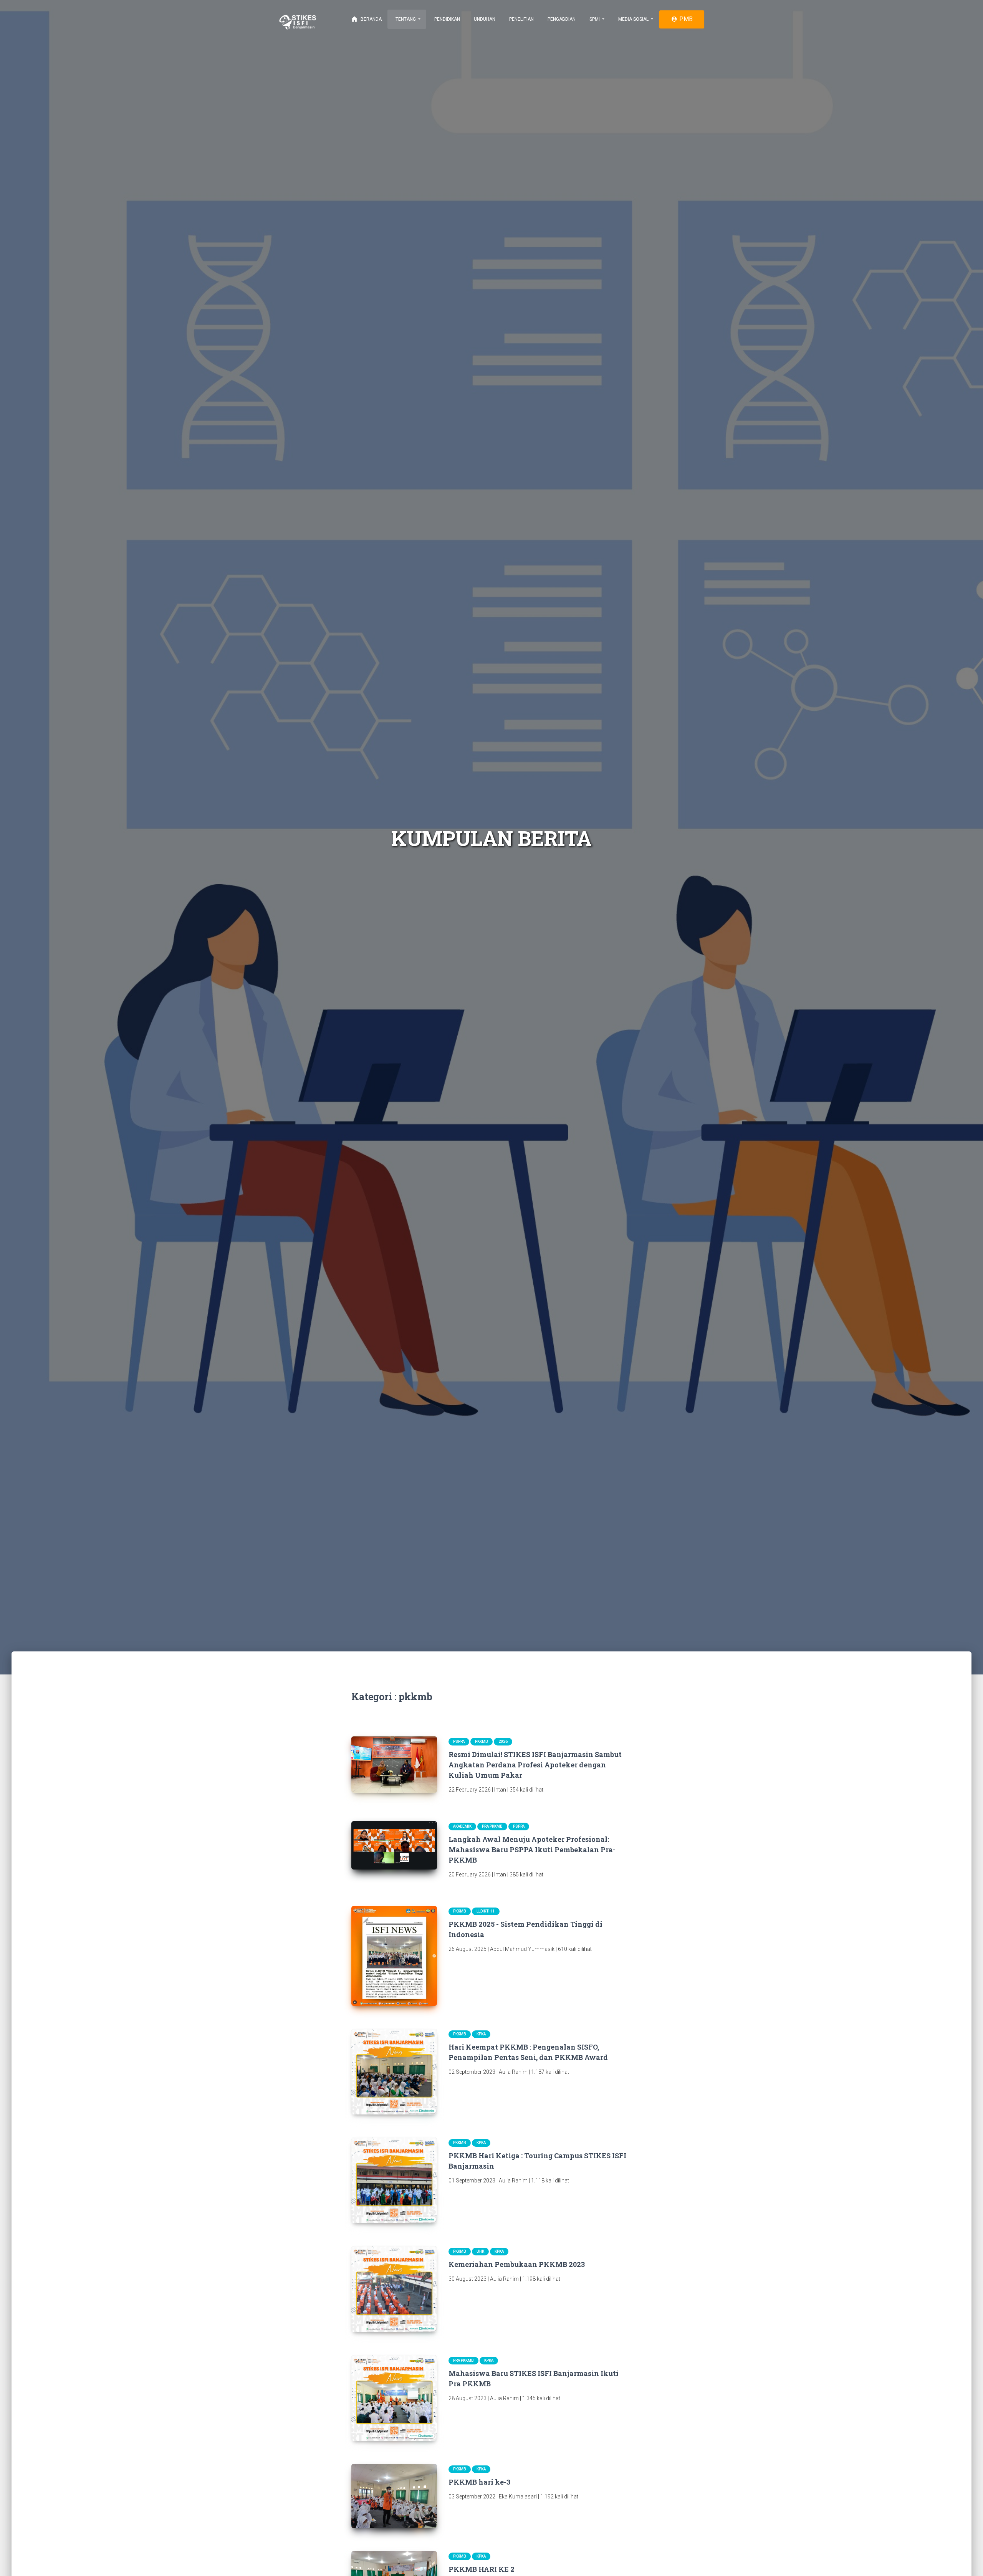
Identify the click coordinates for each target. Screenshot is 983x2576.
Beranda (366, 19)
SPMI (595, 19)
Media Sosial (633, 19)
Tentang (406, 19)
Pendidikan (447, 19)
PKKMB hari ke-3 (479, 2482)
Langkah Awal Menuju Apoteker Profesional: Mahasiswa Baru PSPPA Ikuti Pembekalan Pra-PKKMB (532, 1850)
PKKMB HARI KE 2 (482, 2569)
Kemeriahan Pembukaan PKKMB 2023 (517, 2264)
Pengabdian (561, 19)
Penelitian (521, 19)
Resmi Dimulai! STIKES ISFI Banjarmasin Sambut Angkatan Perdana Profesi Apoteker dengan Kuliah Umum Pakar (535, 1765)
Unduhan (484, 19)
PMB (682, 19)
